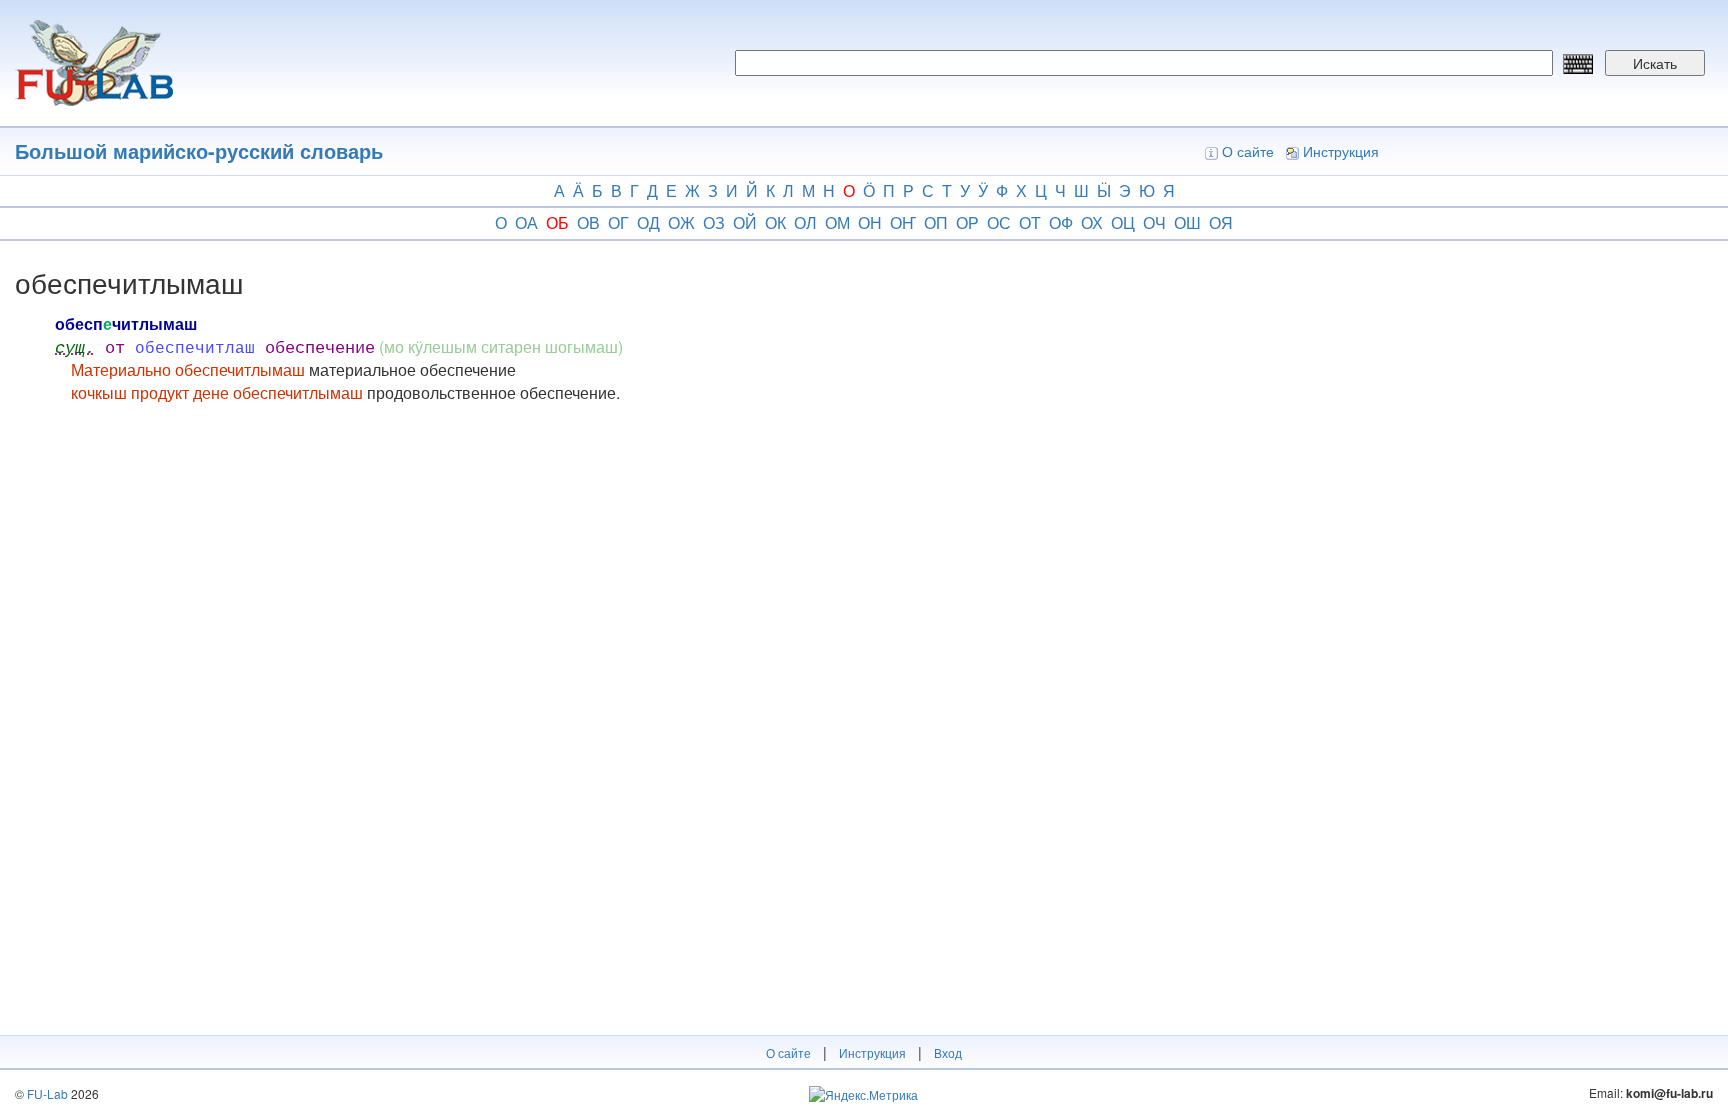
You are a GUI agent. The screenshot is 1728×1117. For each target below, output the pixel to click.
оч (1154, 222)
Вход (948, 1052)
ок (775, 222)
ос (999, 222)
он (870, 222)
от (1030, 222)
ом (837, 222)
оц (1123, 222)
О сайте (1248, 151)
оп (936, 222)
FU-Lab (47, 1093)
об (557, 222)
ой (745, 222)
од (648, 222)
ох (1092, 222)
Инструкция (1341, 151)
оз (714, 222)
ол (805, 222)
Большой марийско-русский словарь (199, 150)
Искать (1655, 63)
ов (588, 222)
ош (1187, 222)
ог (618, 222)
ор (967, 222)
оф (1061, 222)
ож (681, 222)
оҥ (903, 222)
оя (1221, 222)
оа (526, 222)
